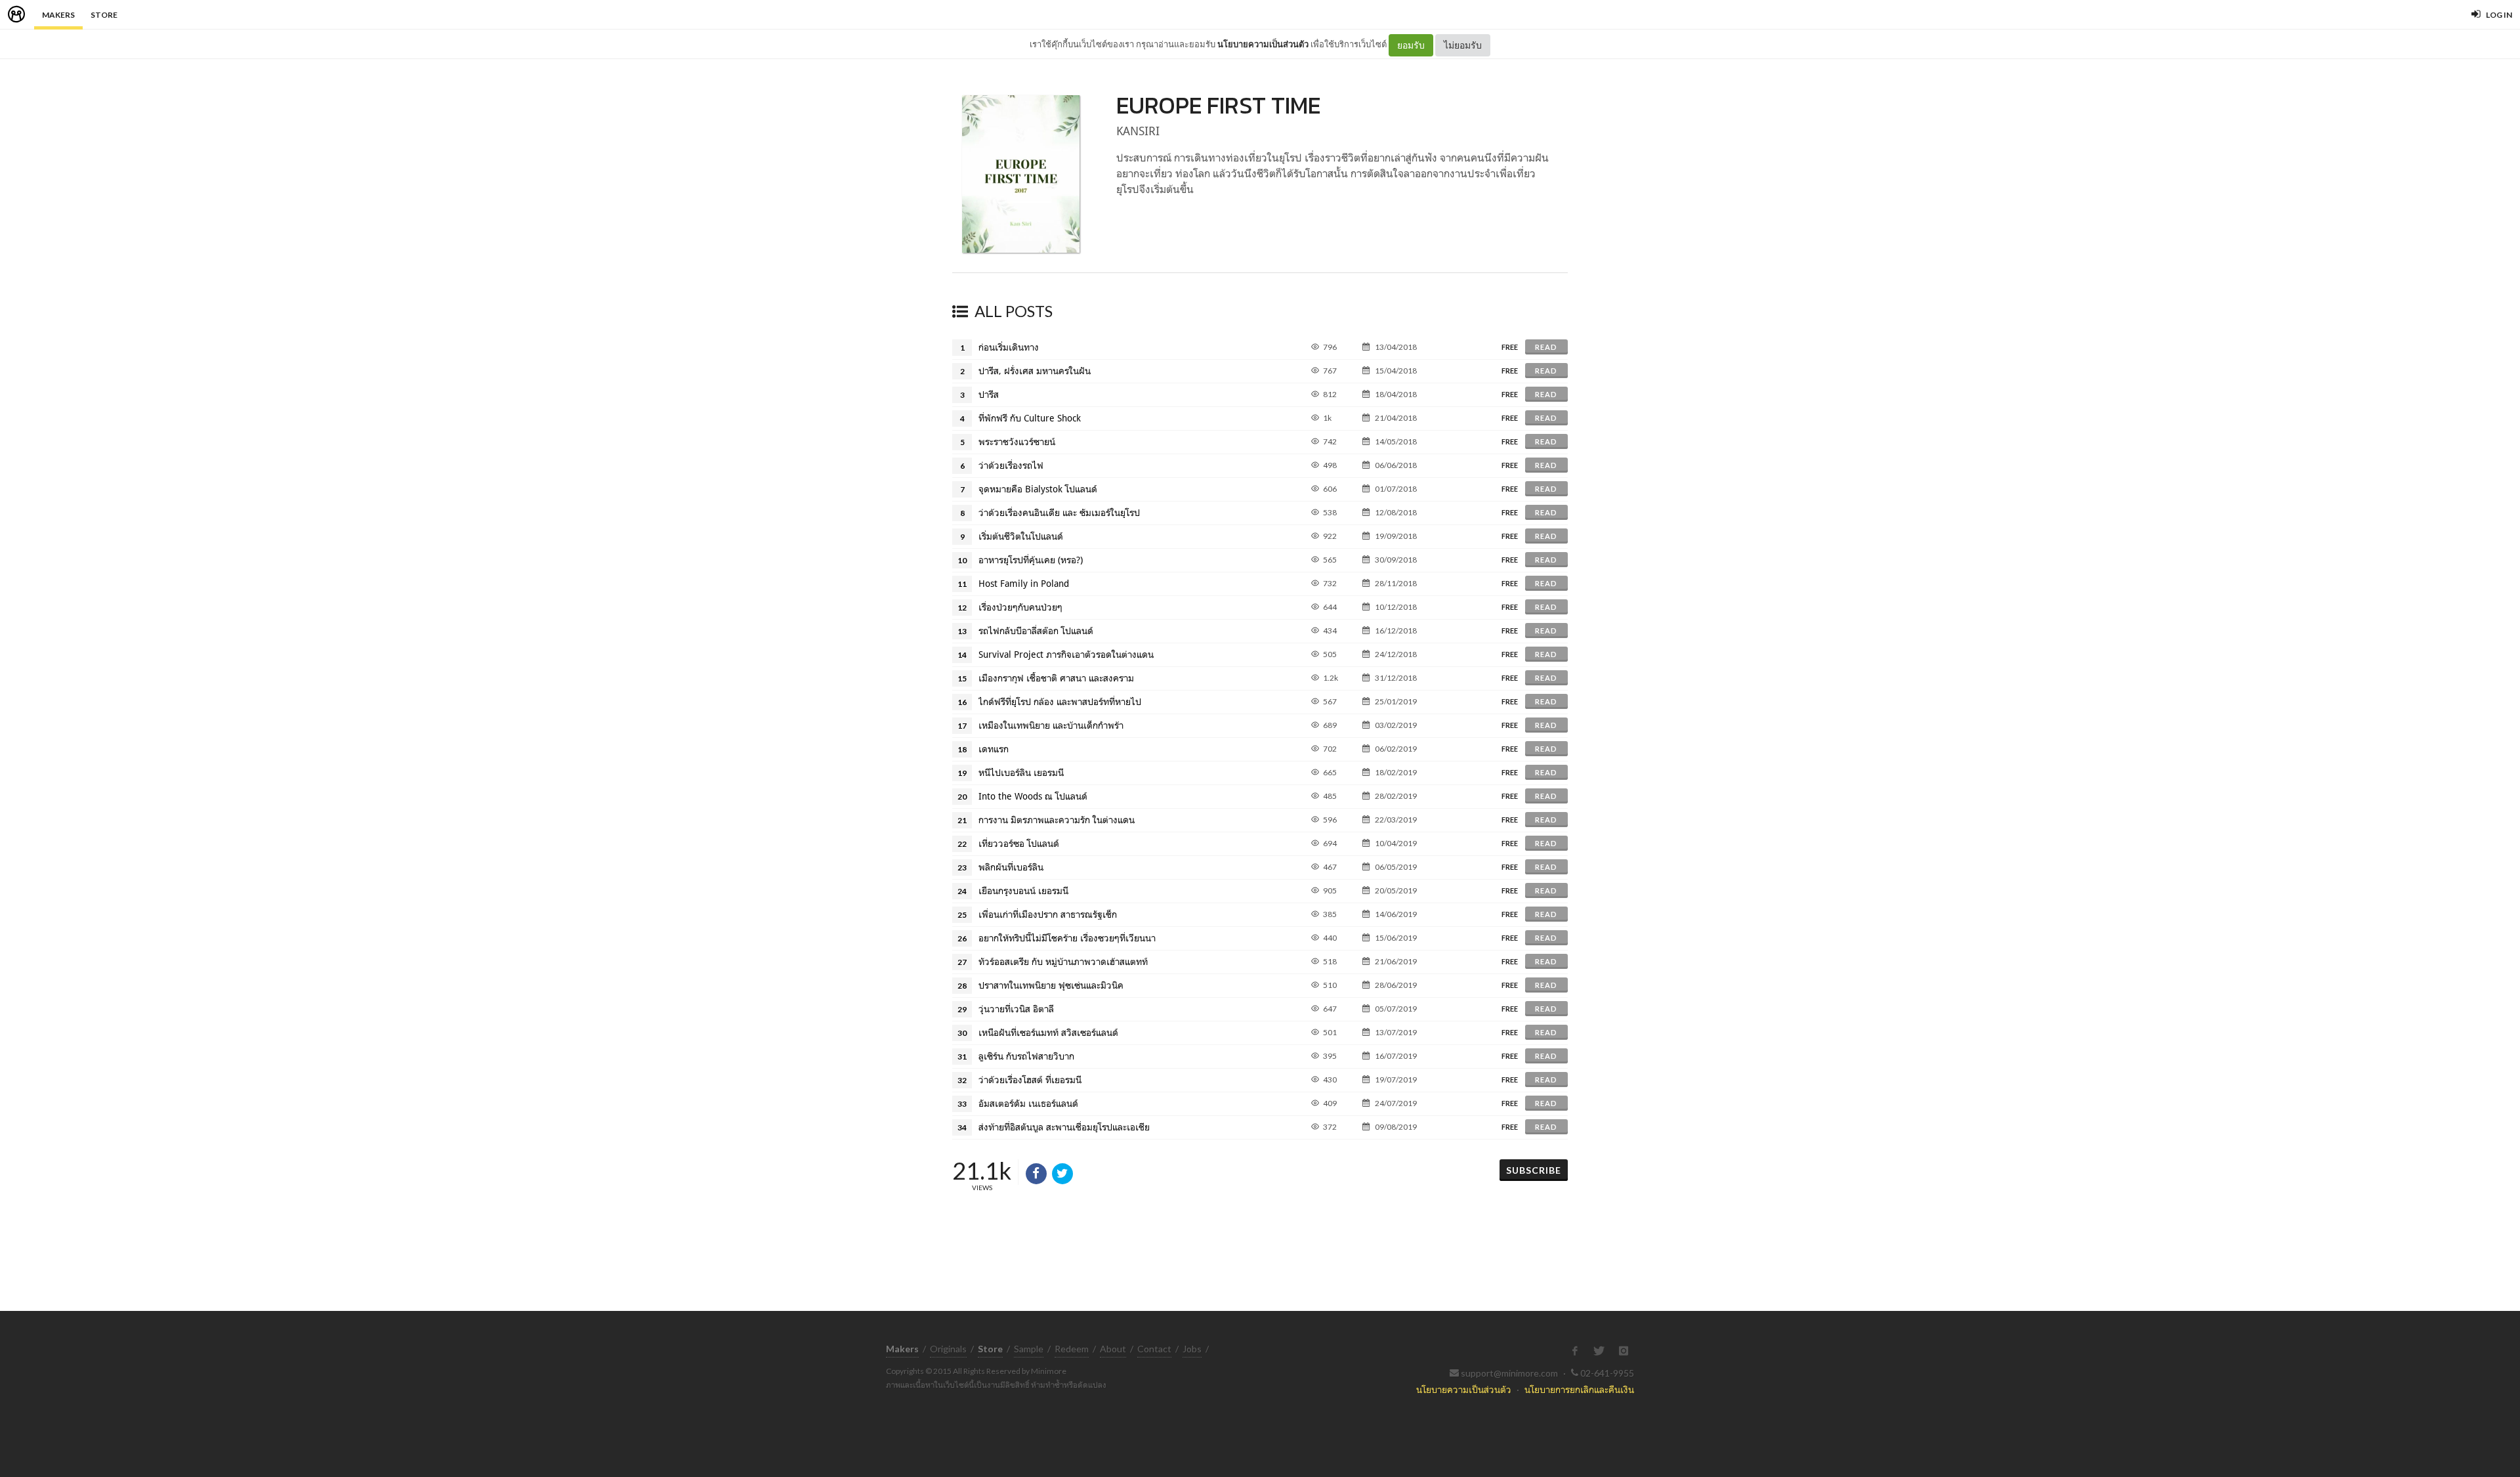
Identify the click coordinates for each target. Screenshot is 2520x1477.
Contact (1154, 1349)
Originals (948, 1349)
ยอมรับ (1411, 45)
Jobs (1192, 1349)
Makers (58, 15)
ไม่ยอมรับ (1463, 45)
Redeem (1072, 1349)
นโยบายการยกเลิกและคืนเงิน (1579, 1389)
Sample (1029, 1349)
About (1113, 1349)
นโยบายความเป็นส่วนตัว (1263, 44)
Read (1546, 347)
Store (104, 15)
